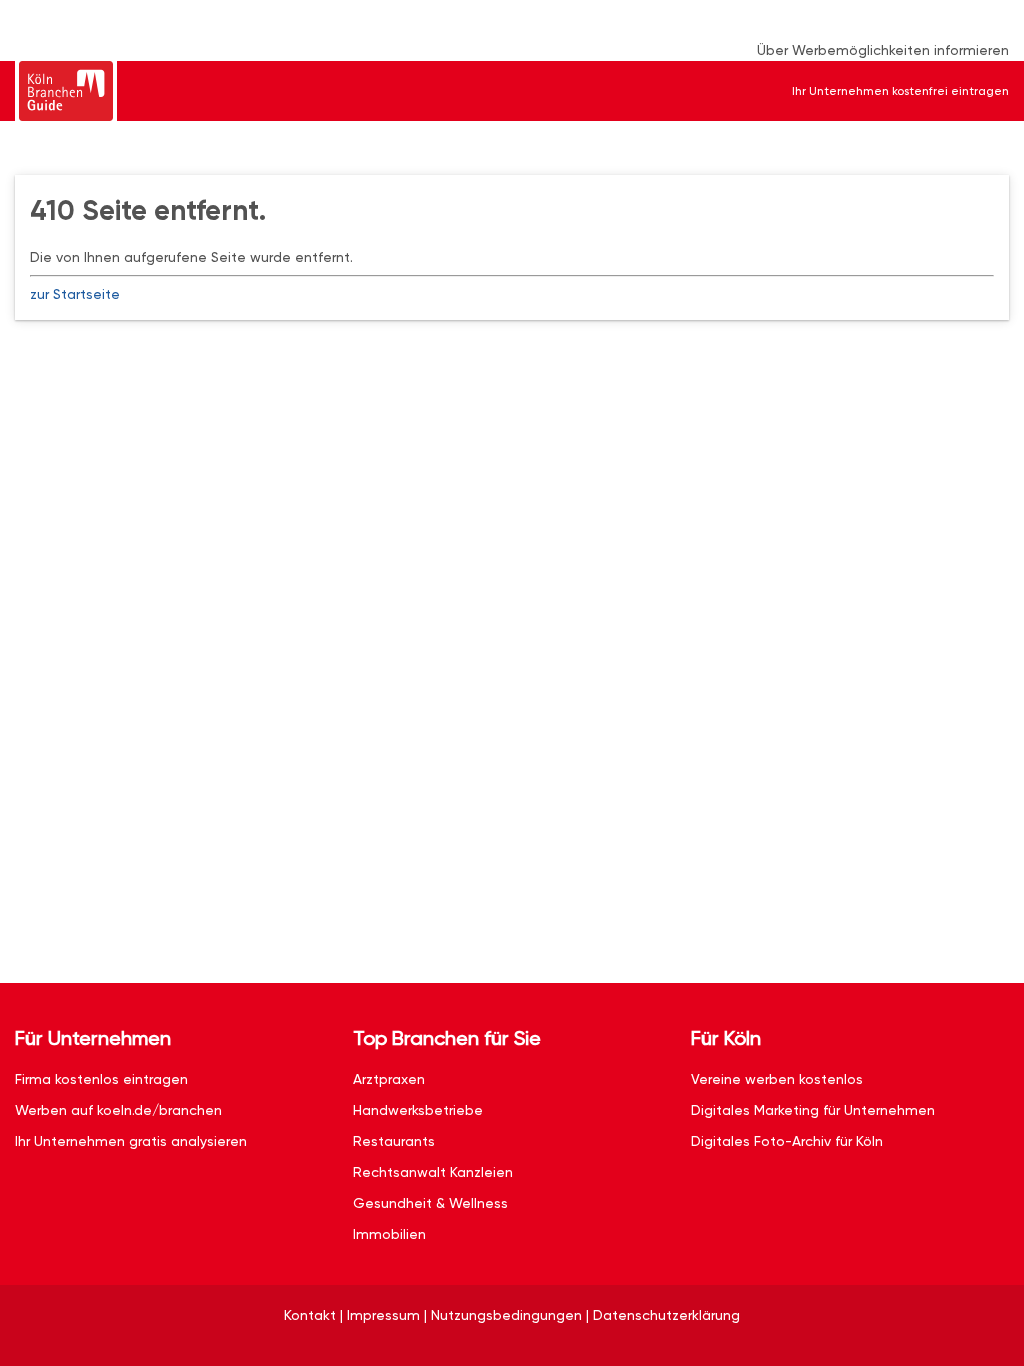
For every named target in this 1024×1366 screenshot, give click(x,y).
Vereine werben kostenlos (777, 1079)
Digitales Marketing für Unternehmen (813, 1110)
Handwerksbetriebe (418, 1110)
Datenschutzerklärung (666, 1315)
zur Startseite (75, 294)
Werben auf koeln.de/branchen (118, 1110)
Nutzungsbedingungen (506, 1315)
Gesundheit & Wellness (430, 1203)
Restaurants (394, 1141)
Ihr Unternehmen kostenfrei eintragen (900, 91)
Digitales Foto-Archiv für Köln (787, 1141)
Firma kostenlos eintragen (101, 1079)
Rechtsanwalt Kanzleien (433, 1172)
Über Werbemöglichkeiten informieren (883, 50)
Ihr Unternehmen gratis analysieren (131, 1141)
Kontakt (310, 1315)
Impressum (383, 1315)
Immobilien (389, 1234)
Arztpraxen (389, 1079)
